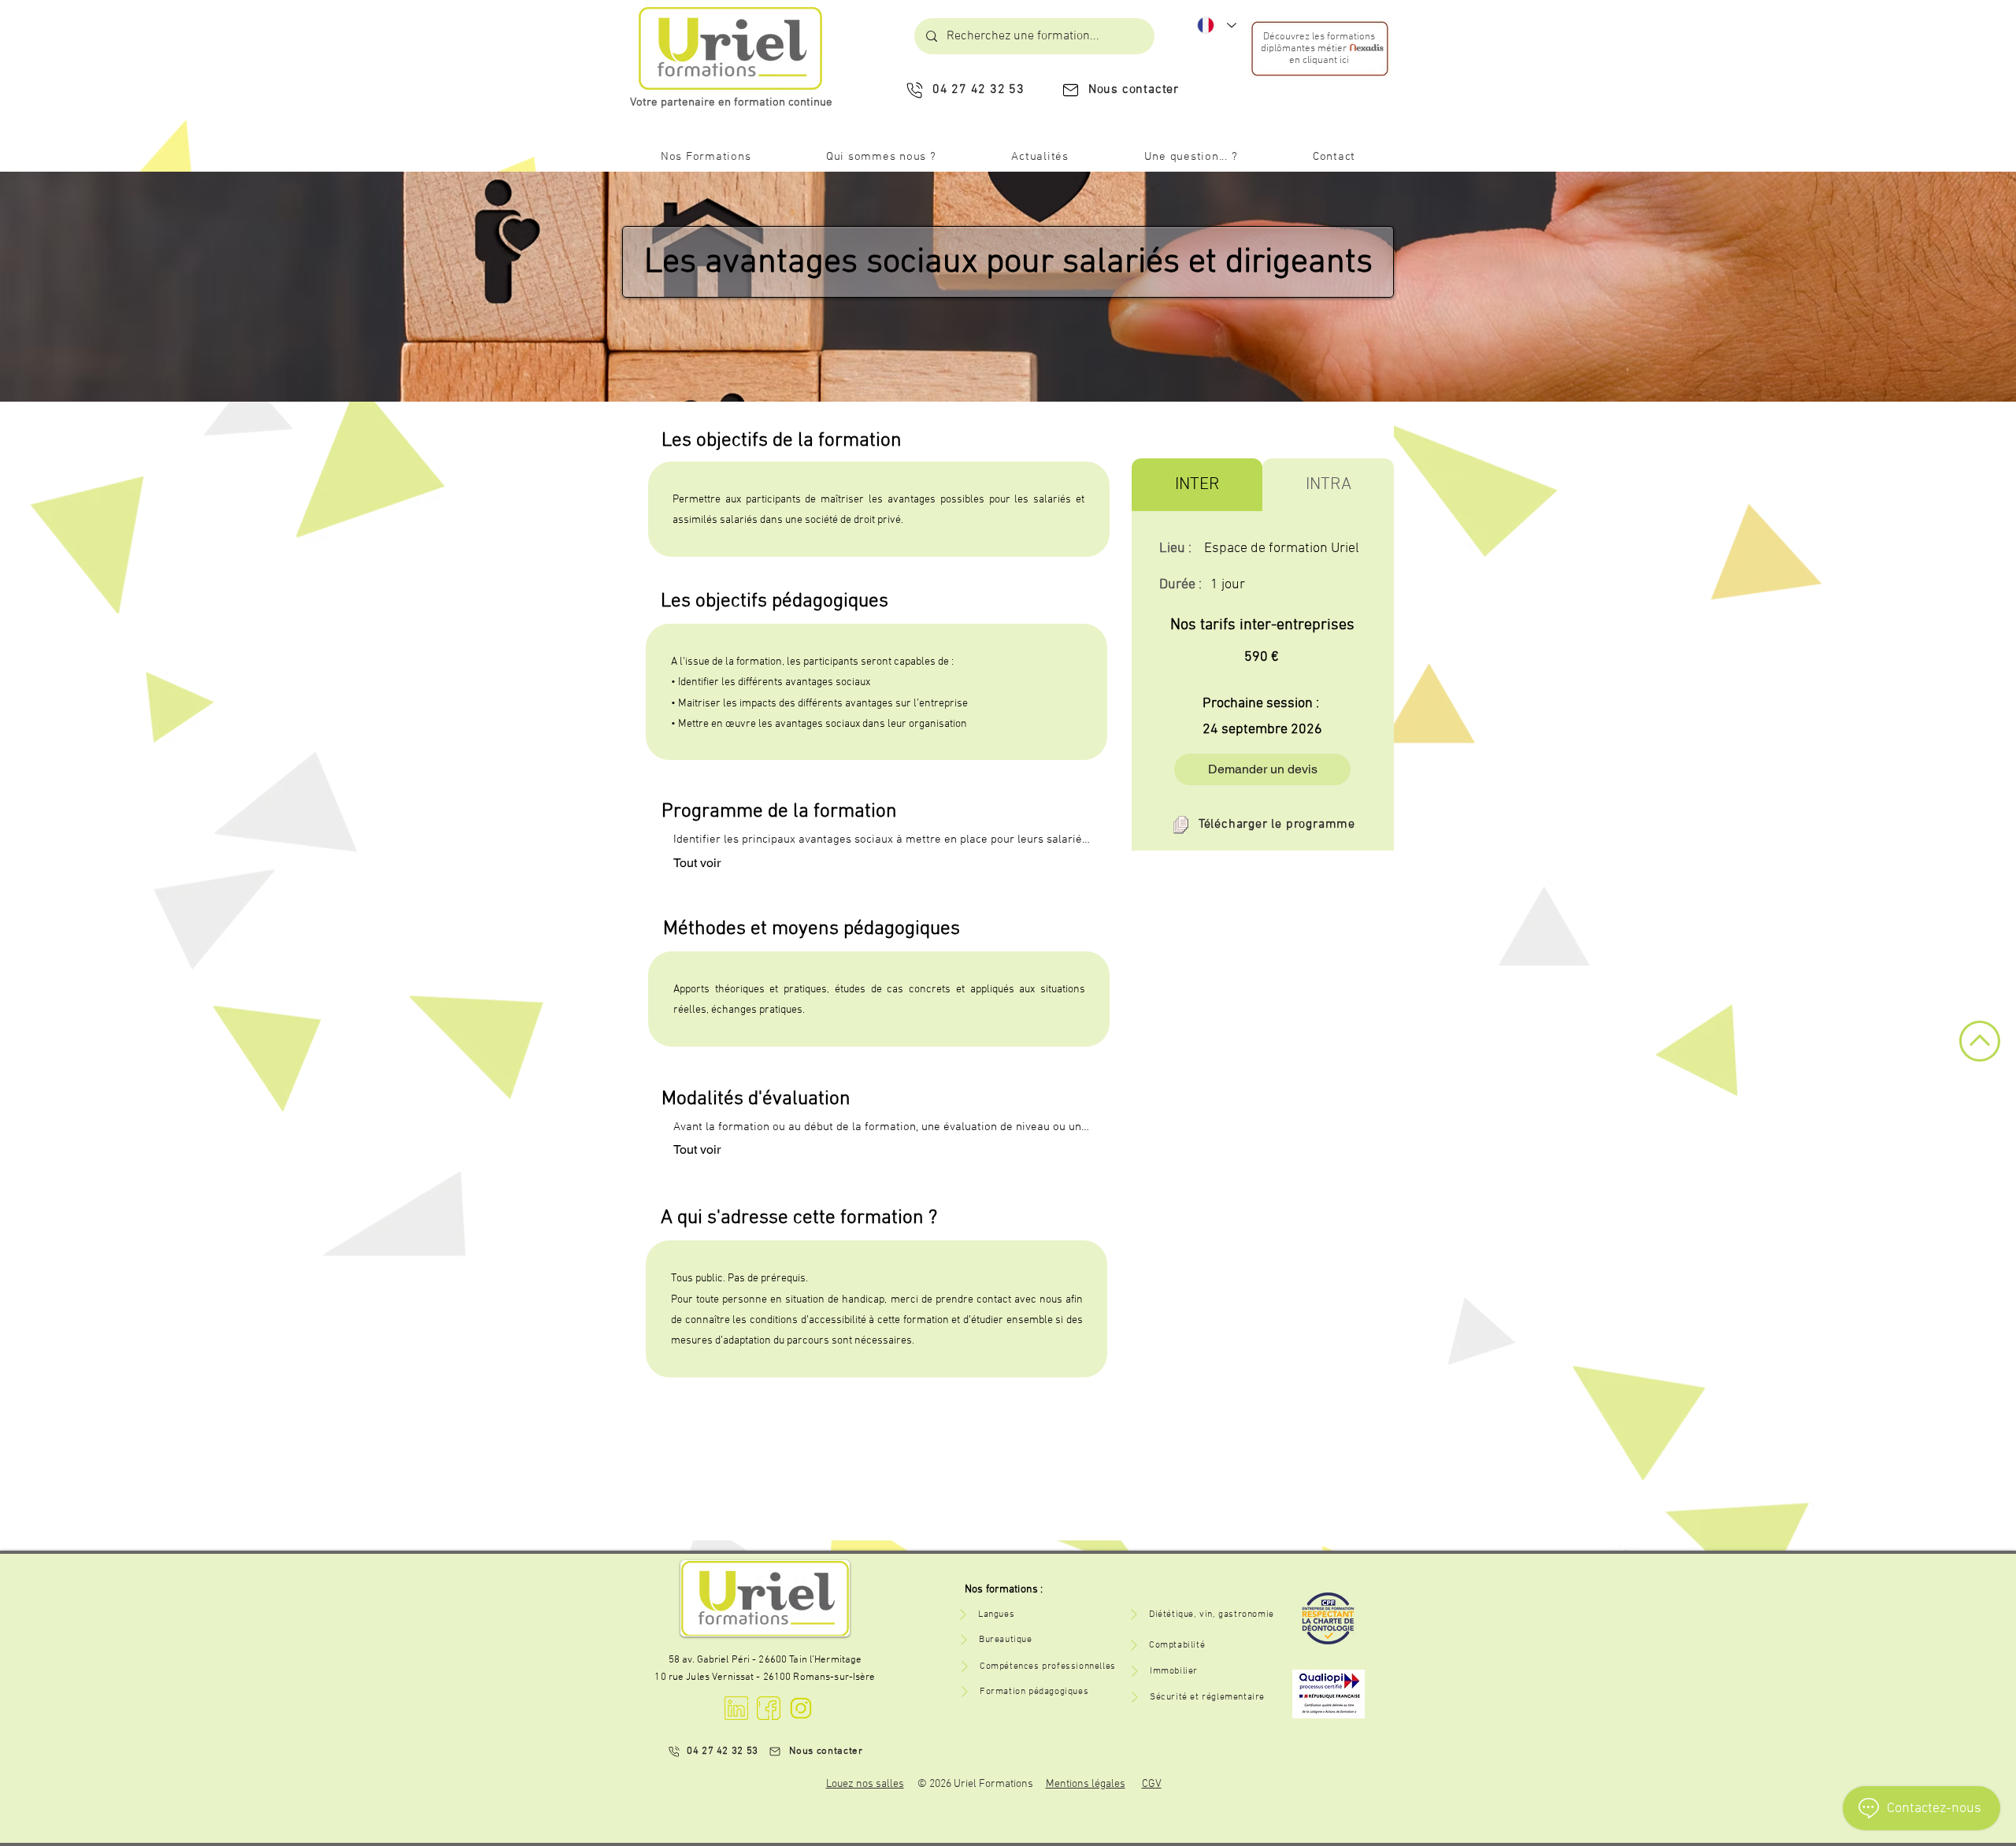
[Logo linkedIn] (736, 1708)
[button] (706, 157)
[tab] (1197, 485)
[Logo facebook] (769, 1708)
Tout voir (697, 863)
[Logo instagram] (801, 1708)
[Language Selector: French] (1217, 25)
